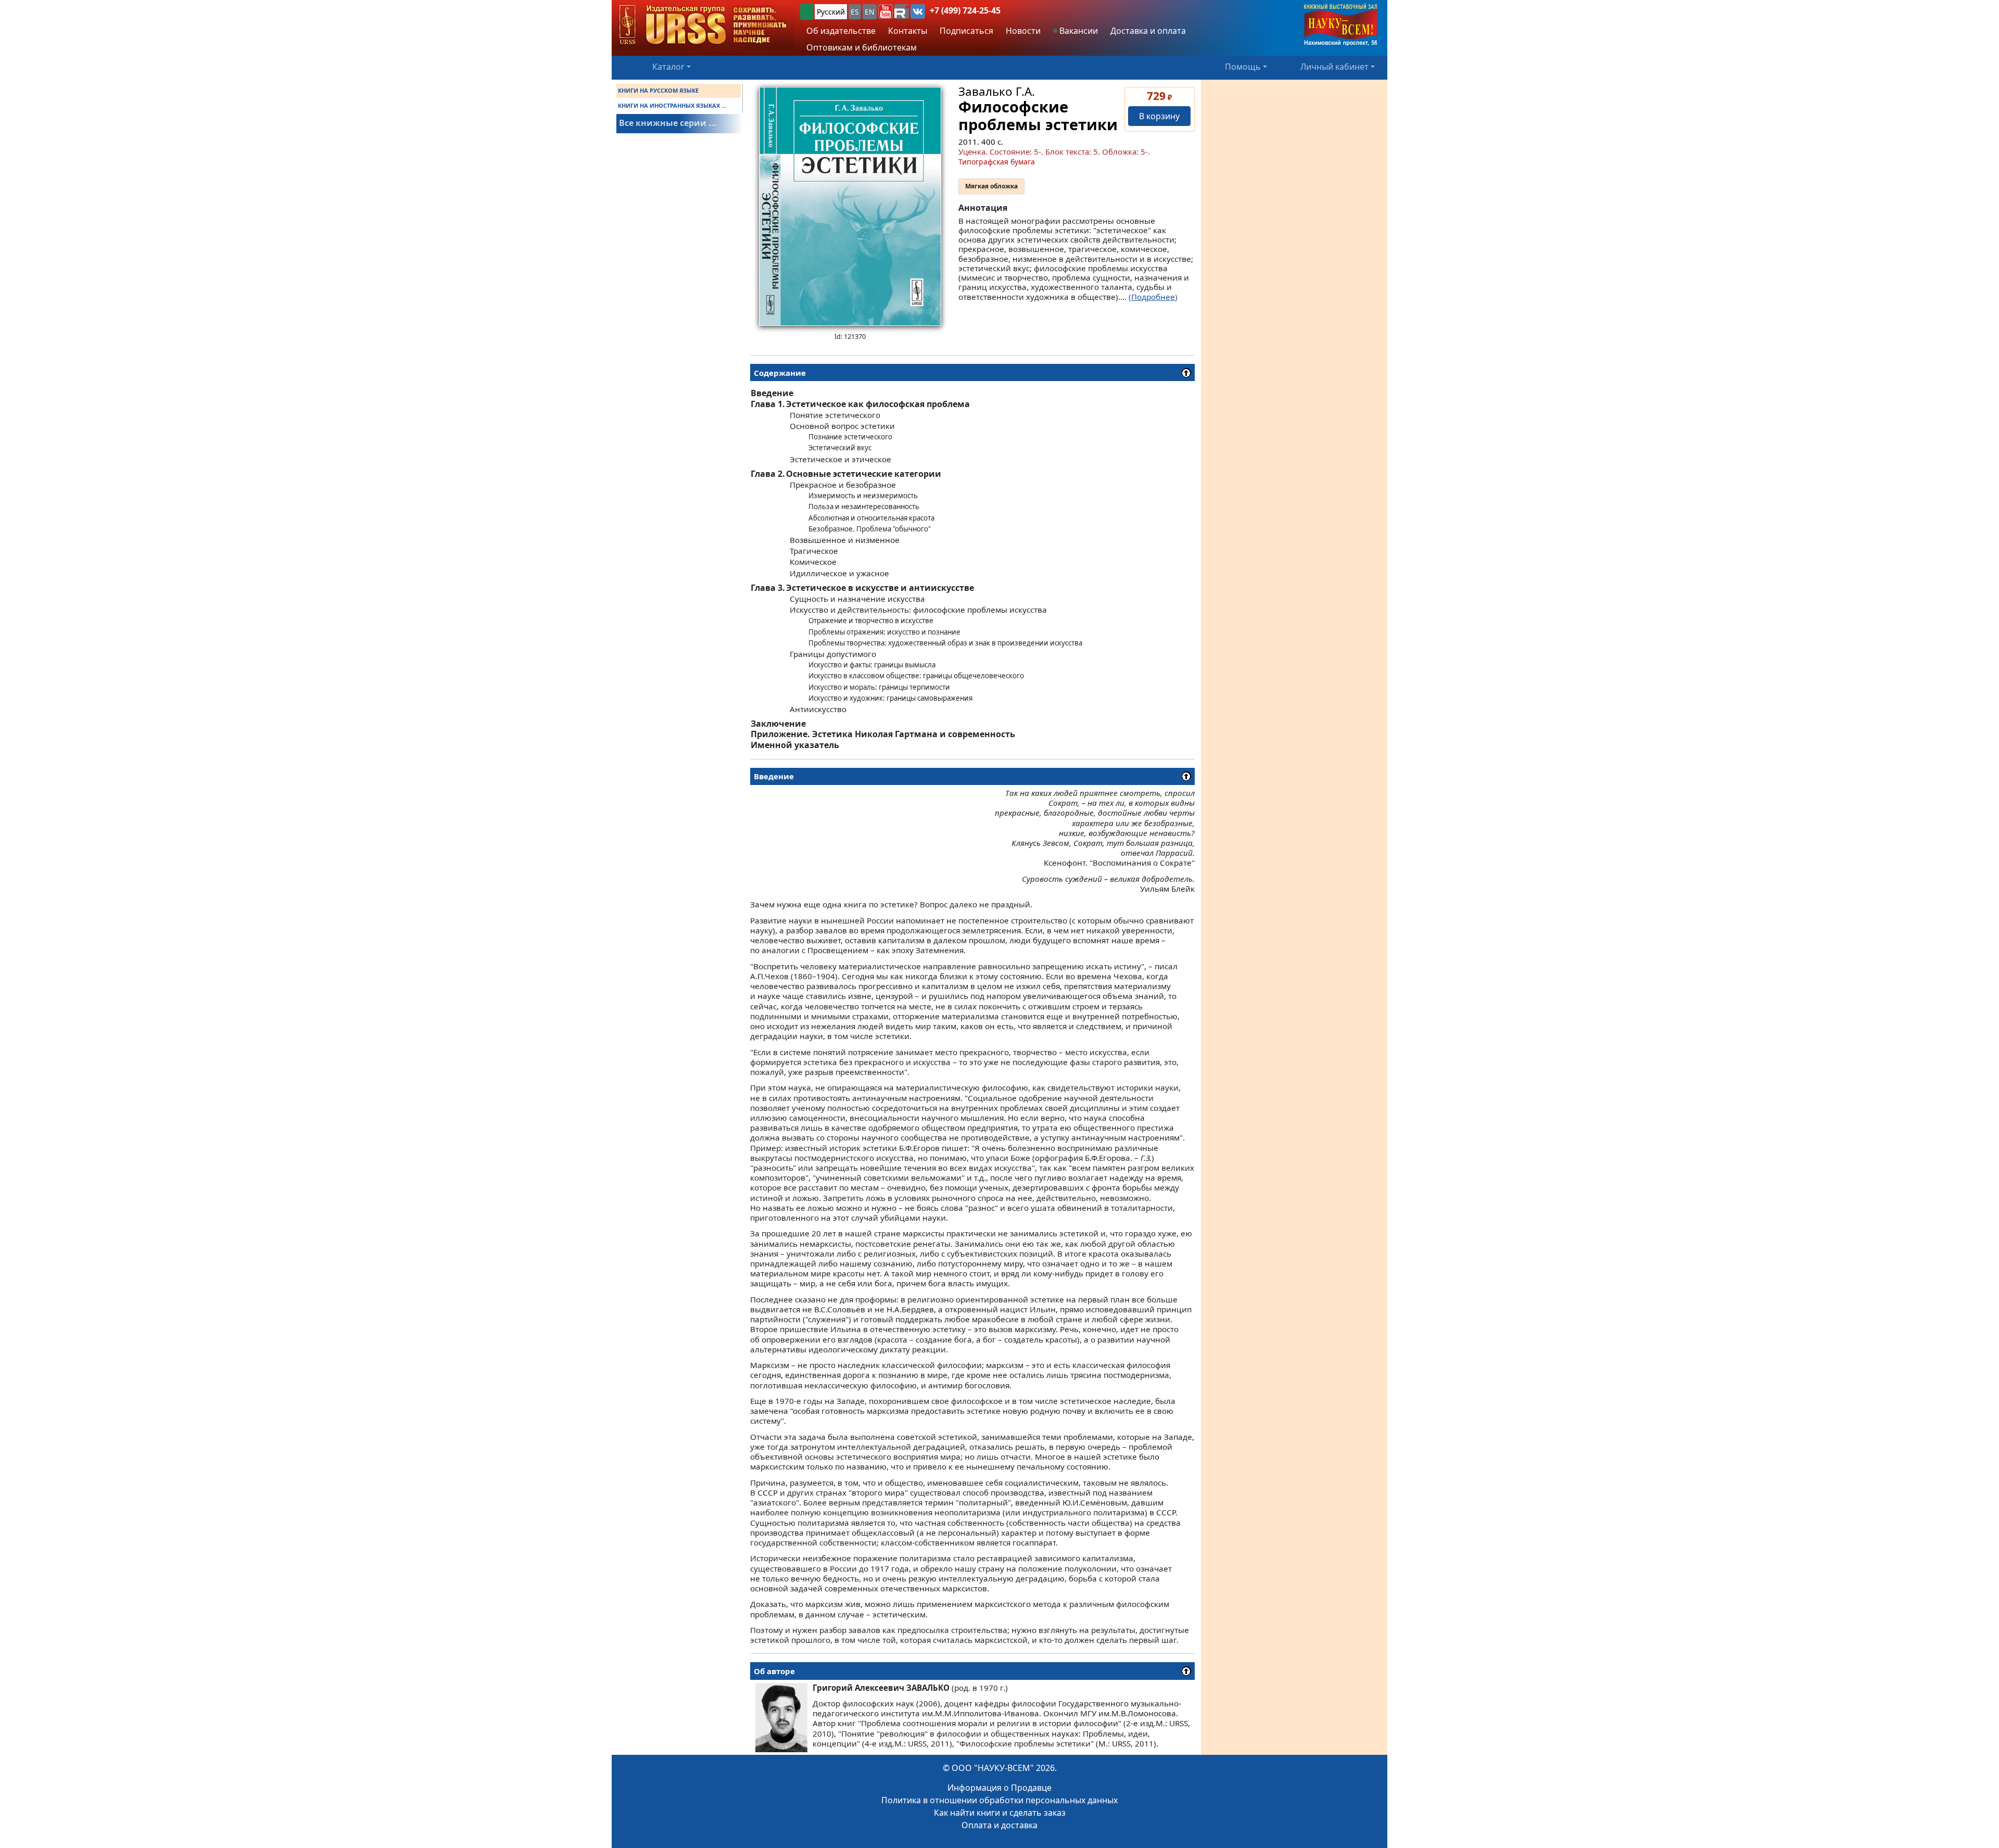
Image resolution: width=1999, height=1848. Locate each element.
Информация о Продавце (1000, 1788)
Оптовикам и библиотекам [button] (862, 47)
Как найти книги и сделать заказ (1000, 1813)
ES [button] (855, 12)
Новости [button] (1023, 31)
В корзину (1159, 116)
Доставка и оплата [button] (1148, 31)
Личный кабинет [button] (1334, 67)
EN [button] (870, 12)
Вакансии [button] (1078, 31)
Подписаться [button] (966, 31)
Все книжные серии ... (668, 123)
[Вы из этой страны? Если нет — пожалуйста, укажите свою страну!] (807, 12)
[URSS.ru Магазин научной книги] (703, 25)
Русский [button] (831, 12)
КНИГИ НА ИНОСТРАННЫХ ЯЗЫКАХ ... (672, 105)
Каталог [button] (668, 67)
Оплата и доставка (1000, 1825)
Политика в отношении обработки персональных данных (1000, 1800)
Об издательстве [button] (841, 31)
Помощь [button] (1243, 67)
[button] (885, 11)
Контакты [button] (908, 31)
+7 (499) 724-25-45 (965, 10)
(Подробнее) (1153, 297)
